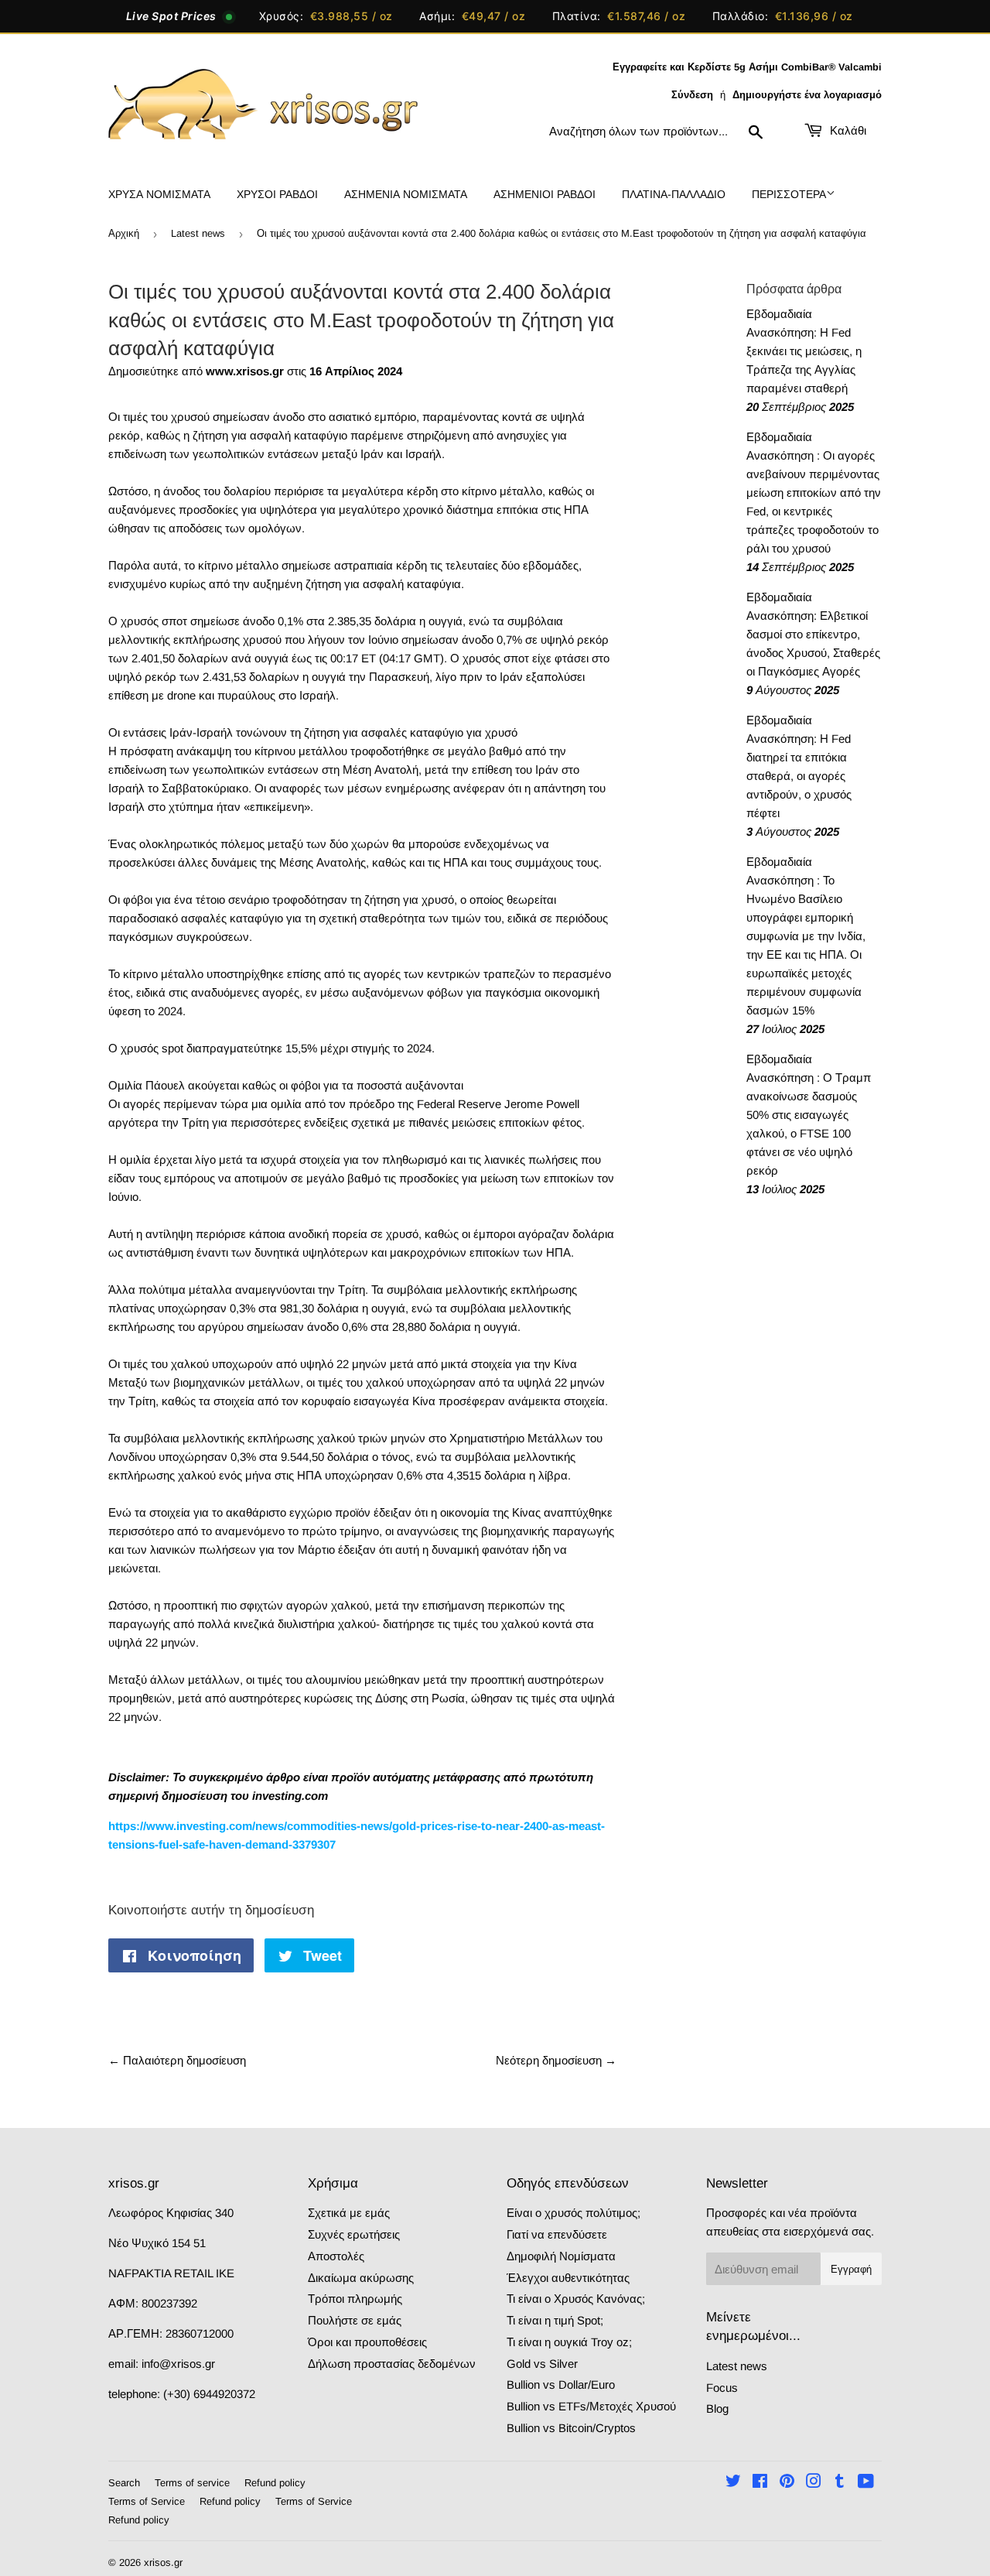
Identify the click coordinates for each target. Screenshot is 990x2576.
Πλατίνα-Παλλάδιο (674, 194)
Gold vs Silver (542, 2364)
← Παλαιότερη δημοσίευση (177, 2060)
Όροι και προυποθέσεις (367, 2342)
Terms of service (192, 2483)
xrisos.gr (163, 2562)
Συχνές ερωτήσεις (354, 2234)
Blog (717, 2408)
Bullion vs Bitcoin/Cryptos (571, 2428)
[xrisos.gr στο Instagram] (814, 2483)
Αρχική (124, 233)
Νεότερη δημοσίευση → (556, 2060)
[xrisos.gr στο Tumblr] (840, 2483)
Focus (722, 2388)
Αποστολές (336, 2256)
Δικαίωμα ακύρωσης (361, 2278)
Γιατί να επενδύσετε (557, 2234)
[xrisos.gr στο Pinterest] (787, 2483)
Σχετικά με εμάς (349, 2213)
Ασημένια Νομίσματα (406, 194)
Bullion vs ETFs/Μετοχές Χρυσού (591, 2406)
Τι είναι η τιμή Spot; (555, 2320)
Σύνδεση (692, 95)
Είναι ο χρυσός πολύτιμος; (574, 2213)
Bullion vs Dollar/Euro (561, 2384)
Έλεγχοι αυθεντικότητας (568, 2278)
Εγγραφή (851, 2269)
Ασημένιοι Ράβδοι (544, 194)
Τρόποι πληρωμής (355, 2299)
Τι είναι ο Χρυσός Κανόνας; (576, 2299)
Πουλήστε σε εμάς (355, 2320)
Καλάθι (847, 130)
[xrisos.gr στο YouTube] (866, 2483)
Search (124, 2483)
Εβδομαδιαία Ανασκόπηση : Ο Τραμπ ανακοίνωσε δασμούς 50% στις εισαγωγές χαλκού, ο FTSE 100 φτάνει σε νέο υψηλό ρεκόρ (809, 1115)
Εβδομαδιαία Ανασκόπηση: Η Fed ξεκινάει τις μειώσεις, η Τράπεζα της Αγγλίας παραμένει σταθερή (804, 351)
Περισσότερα (789, 194)
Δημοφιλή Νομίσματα (561, 2256)
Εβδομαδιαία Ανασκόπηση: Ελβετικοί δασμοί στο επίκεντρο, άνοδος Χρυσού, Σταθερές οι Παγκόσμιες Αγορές (813, 634)
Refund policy (275, 2483)
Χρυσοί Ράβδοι (277, 194)
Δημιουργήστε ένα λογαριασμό (807, 95)
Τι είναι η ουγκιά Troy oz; (569, 2342)
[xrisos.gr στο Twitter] (733, 2483)
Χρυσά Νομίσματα (159, 194)
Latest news (198, 233)
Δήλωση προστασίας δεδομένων (392, 2364)
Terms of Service (147, 2501)
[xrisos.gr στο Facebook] (760, 2483)
